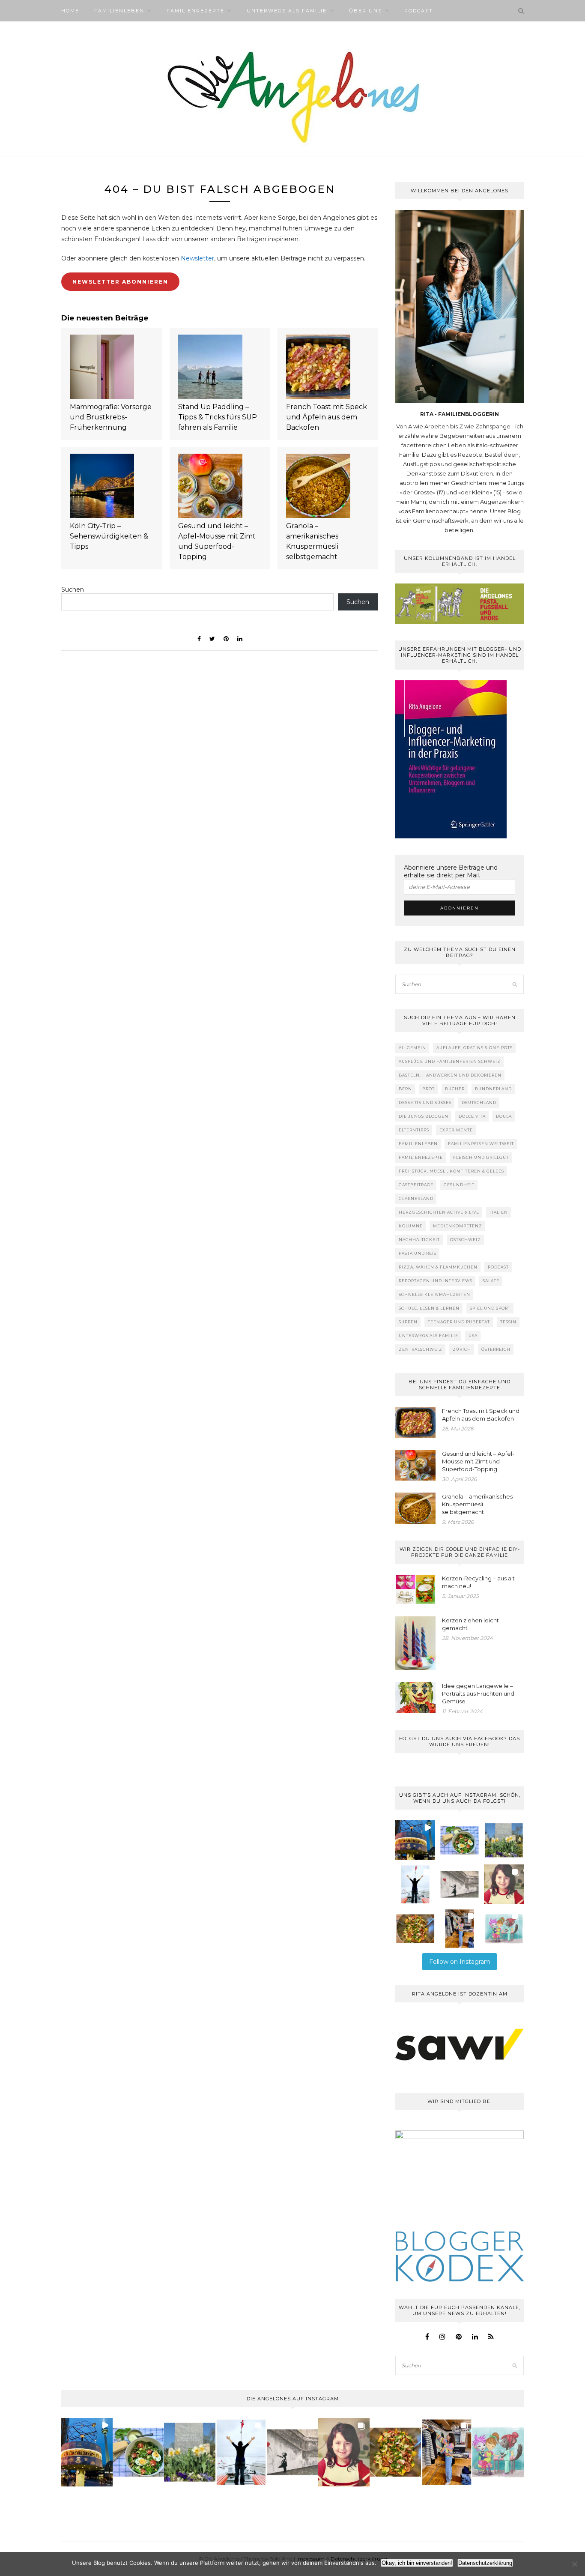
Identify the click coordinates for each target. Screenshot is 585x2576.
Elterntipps (414, 1130)
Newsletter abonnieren (120, 282)
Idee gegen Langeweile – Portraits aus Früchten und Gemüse (478, 1693)
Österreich (496, 1349)
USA (473, 1336)
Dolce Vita (472, 1116)
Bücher (455, 1089)
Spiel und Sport (490, 1308)
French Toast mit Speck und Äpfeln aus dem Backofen (327, 417)
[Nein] (574, 2564)
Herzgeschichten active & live (439, 1212)
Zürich (462, 1349)
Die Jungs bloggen (424, 1116)
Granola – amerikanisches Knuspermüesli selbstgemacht (312, 541)
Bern (405, 1089)
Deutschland (479, 1103)
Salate (491, 1281)
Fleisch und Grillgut (481, 1157)
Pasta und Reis (418, 1253)
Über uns (366, 11)
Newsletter (197, 258)
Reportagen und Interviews (436, 1281)
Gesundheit (459, 1185)
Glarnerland (416, 1198)
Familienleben (119, 11)
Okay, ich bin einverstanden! (417, 2563)
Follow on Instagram (460, 1962)
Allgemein (412, 1048)
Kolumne (411, 1226)
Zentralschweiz (421, 1349)
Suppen (408, 1322)
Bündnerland (493, 1089)
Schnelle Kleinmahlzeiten (434, 1294)
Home (70, 11)
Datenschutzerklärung (485, 2563)
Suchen (73, 589)
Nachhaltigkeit (419, 1240)
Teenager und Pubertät (459, 1322)
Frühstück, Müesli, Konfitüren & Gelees (451, 1171)
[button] (415, 1840)
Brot (428, 1089)
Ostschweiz (466, 1240)
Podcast (419, 11)
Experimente (456, 1130)
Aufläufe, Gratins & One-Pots (475, 1048)
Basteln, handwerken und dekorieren (450, 1075)
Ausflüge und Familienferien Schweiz (450, 1061)
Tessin (508, 1322)
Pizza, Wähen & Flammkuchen (438, 1267)
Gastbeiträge (416, 1185)
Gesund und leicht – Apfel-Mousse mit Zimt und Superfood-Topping (217, 541)
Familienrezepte (195, 11)
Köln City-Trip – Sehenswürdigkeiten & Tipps (109, 536)
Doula (504, 1116)
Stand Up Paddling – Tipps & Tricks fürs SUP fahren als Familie (218, 417)
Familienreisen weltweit (481, 1144)
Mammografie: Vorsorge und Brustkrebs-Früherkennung (111, 417)
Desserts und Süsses (425, 1103)
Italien (499, 1212)
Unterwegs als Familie (287, 11)
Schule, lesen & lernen (429, 1308)
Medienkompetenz (458, 1226)
